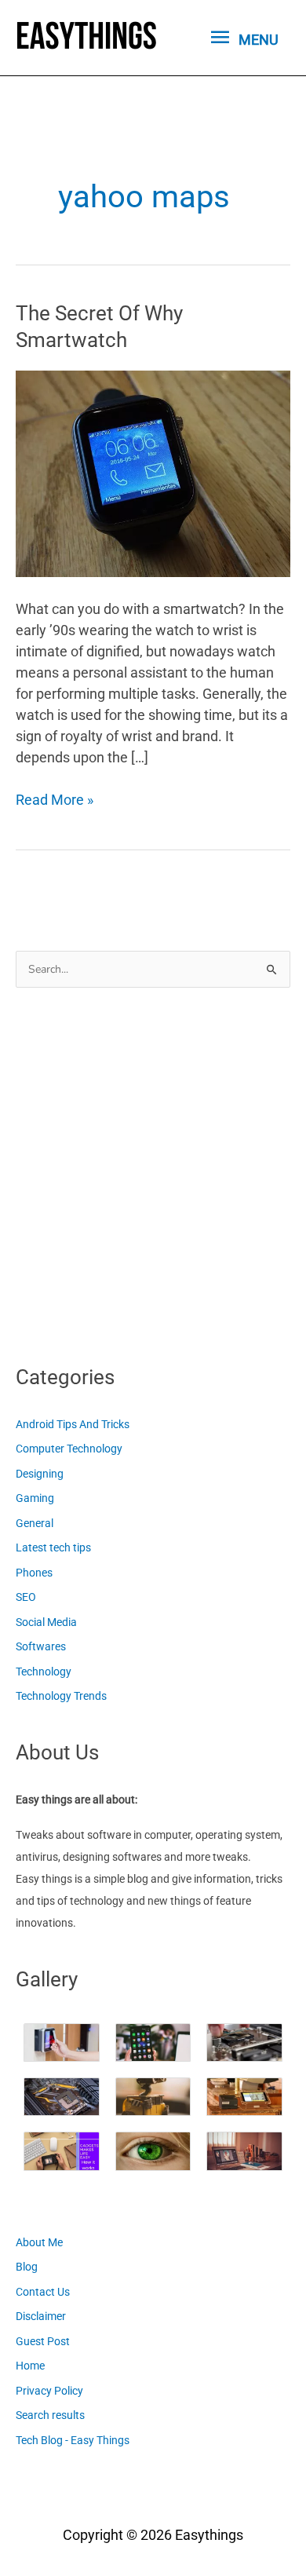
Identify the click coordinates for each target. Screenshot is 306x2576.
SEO (26, 1597)
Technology (44, 1672)
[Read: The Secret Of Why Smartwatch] (153, 472)
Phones (34, 1573)
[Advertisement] (153, 1171)
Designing (40, 1474)
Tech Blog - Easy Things (73, 2440)
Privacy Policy (49, 2391)
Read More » (55, 800)
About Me (39, 2242)
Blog (27, 2267)
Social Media (46, 1622)
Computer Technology (69, 1449)
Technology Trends (61, 1696)
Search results (50, 2415)
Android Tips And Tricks (73, 1424)
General (35, 1523)
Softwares (41, 1646)
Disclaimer (41, 2316)
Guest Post (43, 2341)
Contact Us (43, 2292)
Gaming (35, 1498)
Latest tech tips (53, 1547)
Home (30, 2366)
